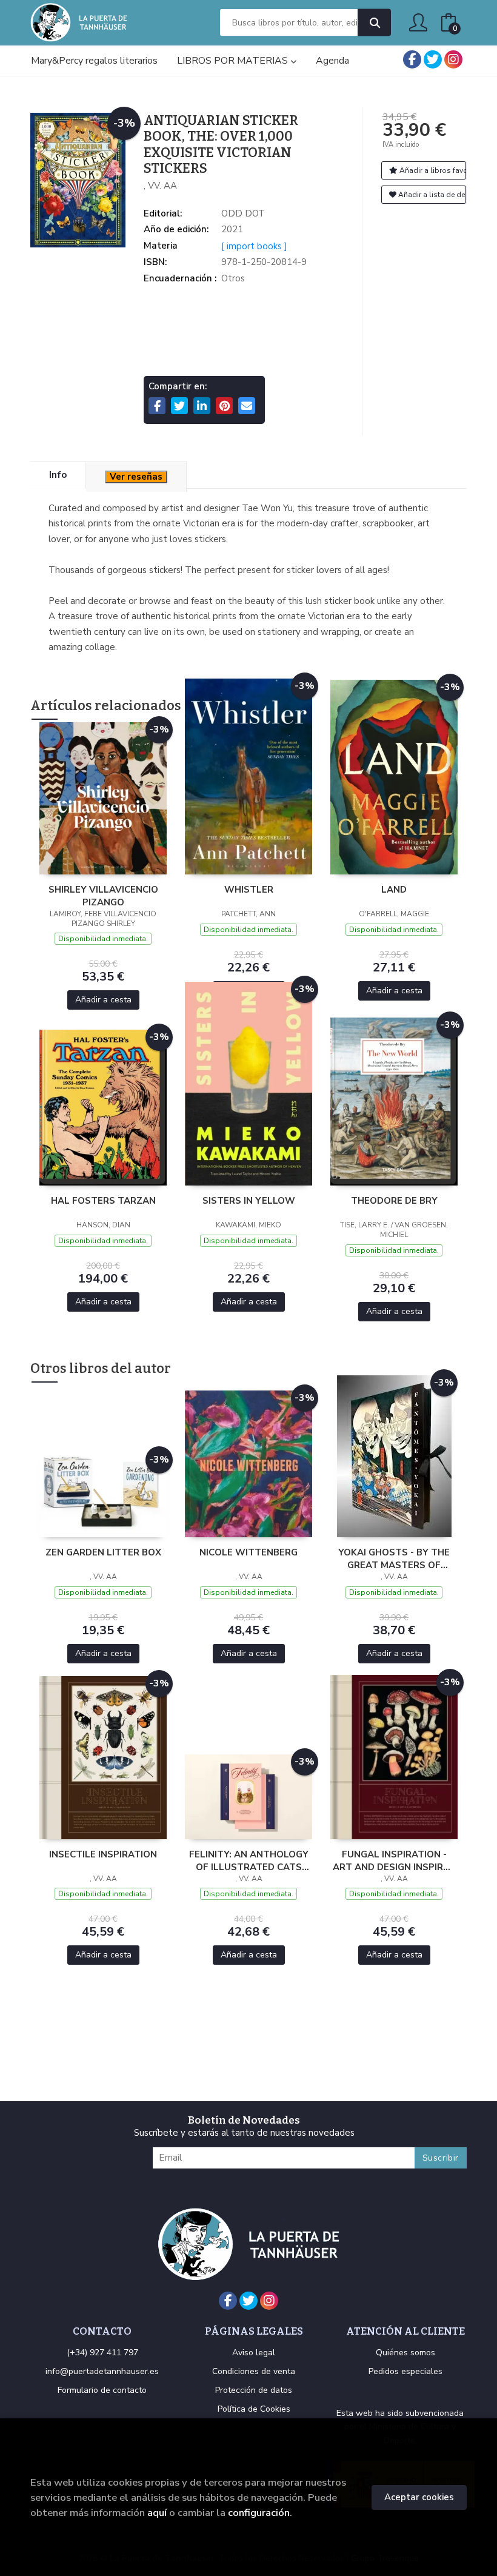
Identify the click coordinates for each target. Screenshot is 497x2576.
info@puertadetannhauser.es (102, 2371)
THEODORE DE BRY (394, 1201)
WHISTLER (249, 890)
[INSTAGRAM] (453, 59)
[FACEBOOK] (412, 59)
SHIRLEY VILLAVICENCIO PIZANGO (103, 896)
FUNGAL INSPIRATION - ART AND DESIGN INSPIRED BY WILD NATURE (394, 1860)
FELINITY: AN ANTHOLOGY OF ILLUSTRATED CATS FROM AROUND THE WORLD (249, 1860)
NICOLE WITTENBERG (248, 1552)
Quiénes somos (405, 2353)
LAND (394, 890)
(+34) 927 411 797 (102, 2353)
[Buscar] (374, 23)
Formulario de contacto (102, 2390)
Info (58, 475)
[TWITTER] (433, 59)
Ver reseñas (136, 477)
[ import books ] (254, 246)
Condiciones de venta (254, 2371)
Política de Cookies (254, 2409)
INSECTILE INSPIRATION (103, 1854)
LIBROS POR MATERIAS (234, 61)
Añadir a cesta (103, 1000)
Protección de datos (254, 2390)
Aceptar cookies (419, 2497)
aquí (157, 2513)
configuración (259, 2513)
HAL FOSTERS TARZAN (103, 1201)
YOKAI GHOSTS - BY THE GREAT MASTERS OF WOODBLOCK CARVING (394, 1558)
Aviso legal (254, 2353)
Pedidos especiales (405, 2371)
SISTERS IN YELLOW (249, 1201)
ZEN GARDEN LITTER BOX (103, 1552)
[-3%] (103, 797)
